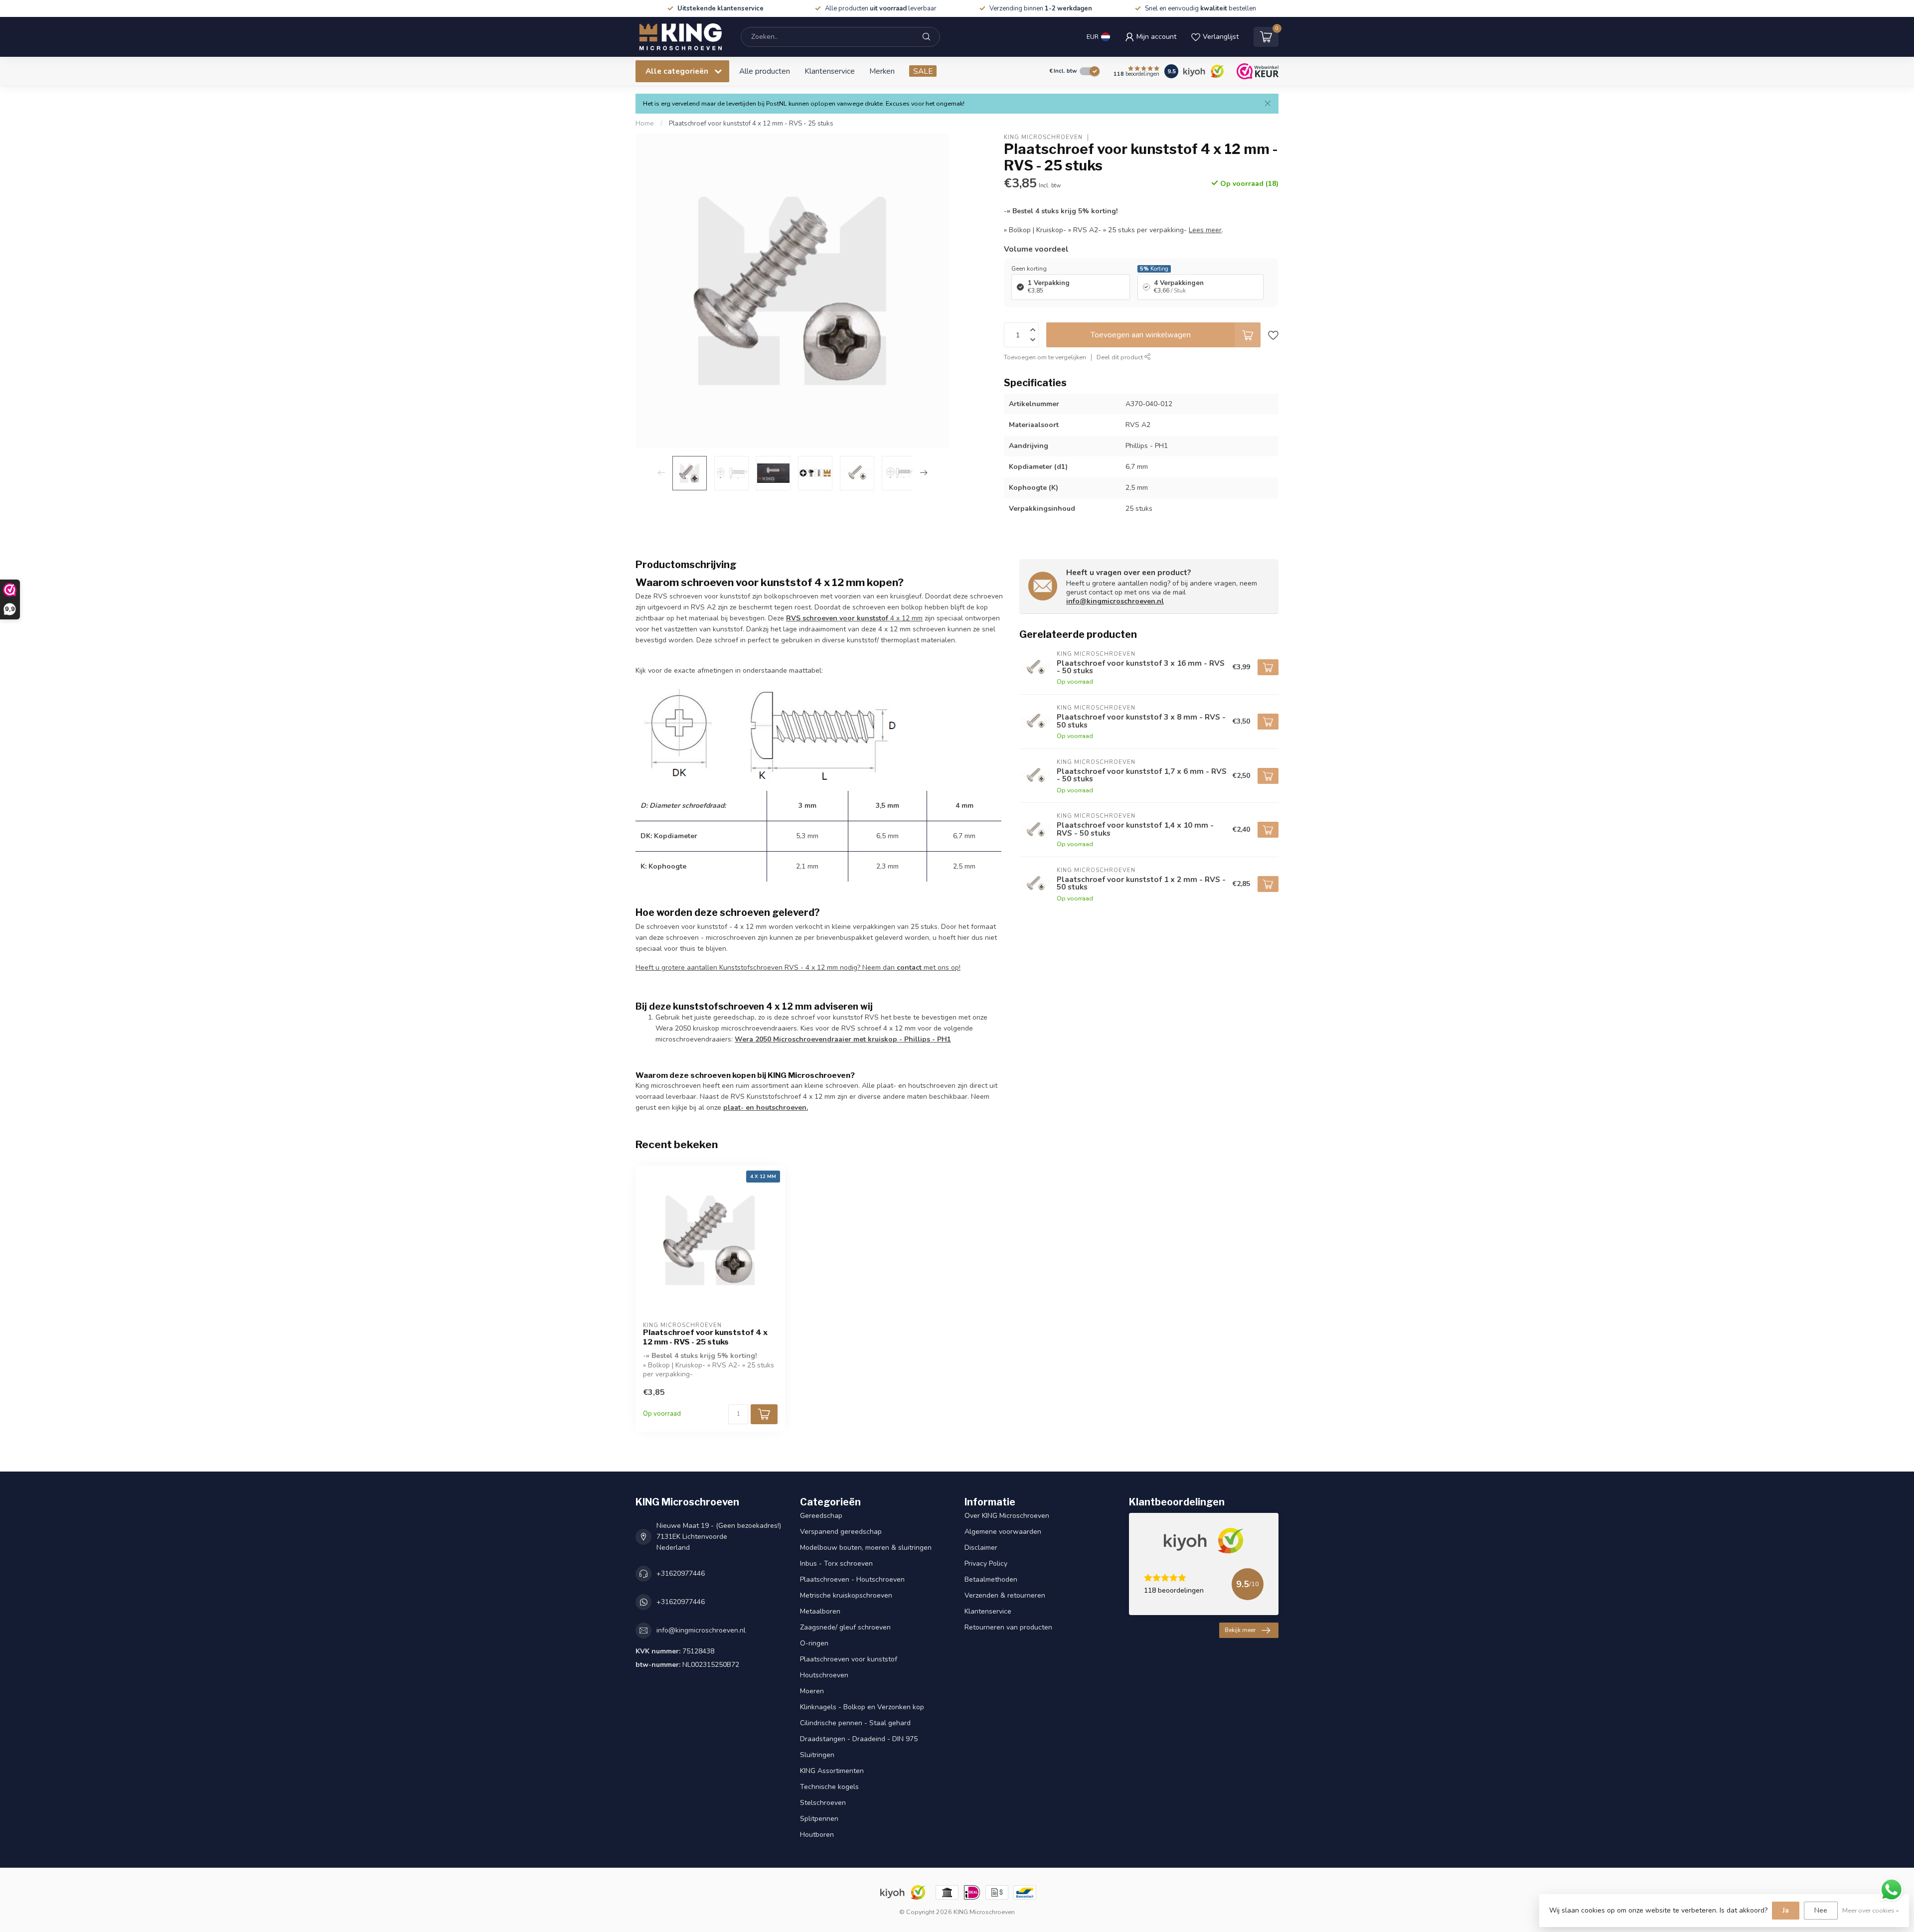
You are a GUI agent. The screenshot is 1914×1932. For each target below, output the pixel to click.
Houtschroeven (824, 1675)
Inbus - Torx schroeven (836, 1563)
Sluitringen (817, 1755)
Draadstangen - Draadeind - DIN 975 (859, 1739)
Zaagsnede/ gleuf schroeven (845, 1627)
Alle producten (765, 71)
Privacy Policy (986, 1563)
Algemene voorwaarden (1003, 1532)
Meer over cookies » (1871, 1910)
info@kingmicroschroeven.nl (1115, 601)
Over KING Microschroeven (1007, 1516)
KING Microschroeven (1043, 137)
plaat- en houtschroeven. (766, 1108)
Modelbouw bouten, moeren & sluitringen (866, 1548)
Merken (882, 71)
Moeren (812, 1691)
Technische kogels (829, 1787)
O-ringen (814, 1643)
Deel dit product (1120, 357)
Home (645, 124)
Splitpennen (819, 1819)
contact (909, 967)
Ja (1786, 1910)
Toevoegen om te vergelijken (1045, 357)
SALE (923, 71)
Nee (1821, 1910)
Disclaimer (981, 1548)
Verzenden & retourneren (1005, 1595)
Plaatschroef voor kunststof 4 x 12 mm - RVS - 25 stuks (751, 124)
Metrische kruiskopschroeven (846, 1595)
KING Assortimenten (832, 1771)
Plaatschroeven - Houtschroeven (852, 1579)
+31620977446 (681, 1573)
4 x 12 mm (854, 618)
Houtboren (817, 1835)
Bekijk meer (1240, 1630)
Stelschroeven (823, 1803)
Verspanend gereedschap (841, 1532)
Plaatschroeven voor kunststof (849, 1659)
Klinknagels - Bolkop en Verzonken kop (862, 1707)
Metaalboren (820, 1611)
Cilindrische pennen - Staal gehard (855, 1723)
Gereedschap (821, 1516)
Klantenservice (830, 71)
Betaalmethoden (991, 1579)
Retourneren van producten (1008, 1627)
